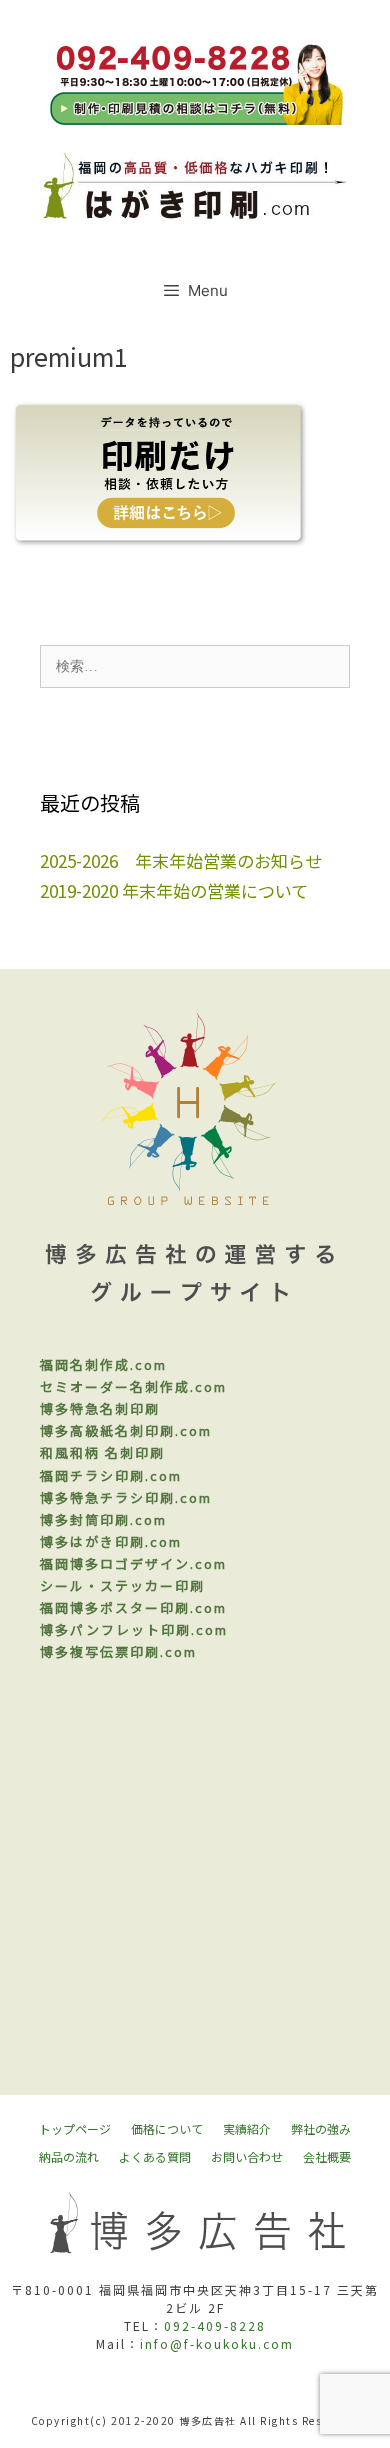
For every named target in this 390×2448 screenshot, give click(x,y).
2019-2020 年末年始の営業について (174, 890)
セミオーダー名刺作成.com (133, 1386)
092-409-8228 (215, 2325)
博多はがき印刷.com (111, 1541)
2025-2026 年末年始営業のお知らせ (181, 860)
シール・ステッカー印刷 (122, 1585)
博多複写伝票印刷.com (118, 1651)
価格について (167, 2128)
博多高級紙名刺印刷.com (126, 1430)
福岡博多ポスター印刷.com (133, 1607)
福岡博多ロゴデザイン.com (133, 1563)
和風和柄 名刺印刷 (102, 1452)
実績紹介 (247, 2128)
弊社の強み (321, 2128)
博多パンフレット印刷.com (134, 1629)
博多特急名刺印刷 (100, 1408)
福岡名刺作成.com (103, 1364)
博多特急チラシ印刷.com (126, 1497)
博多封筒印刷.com (103, 1519)
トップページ (75, 2128)
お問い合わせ (247, 2156)
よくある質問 (155, 2156)
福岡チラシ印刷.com (111, 1475)
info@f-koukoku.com (217, 2343)
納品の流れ (69, 2156)
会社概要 (327, 2156)
